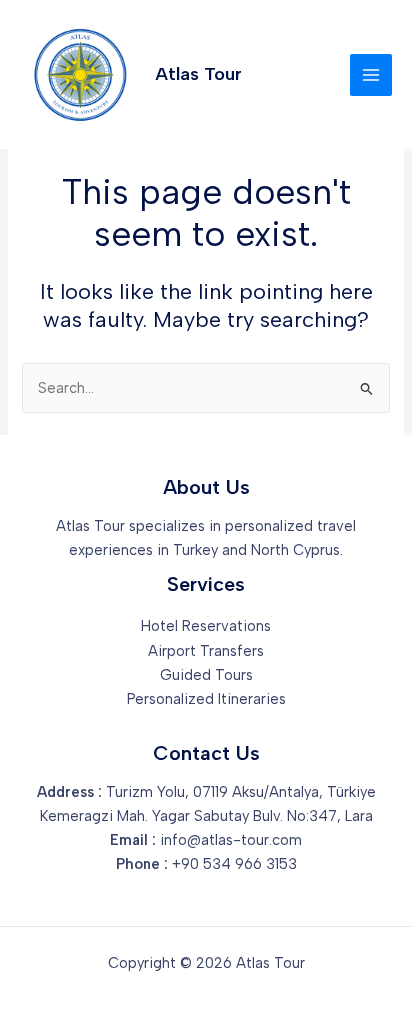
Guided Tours (206, 675)
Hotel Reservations (206, 626)
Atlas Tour (198, 74)
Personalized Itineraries (206, 699)
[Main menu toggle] (371, 75)
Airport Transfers (206, 651)
